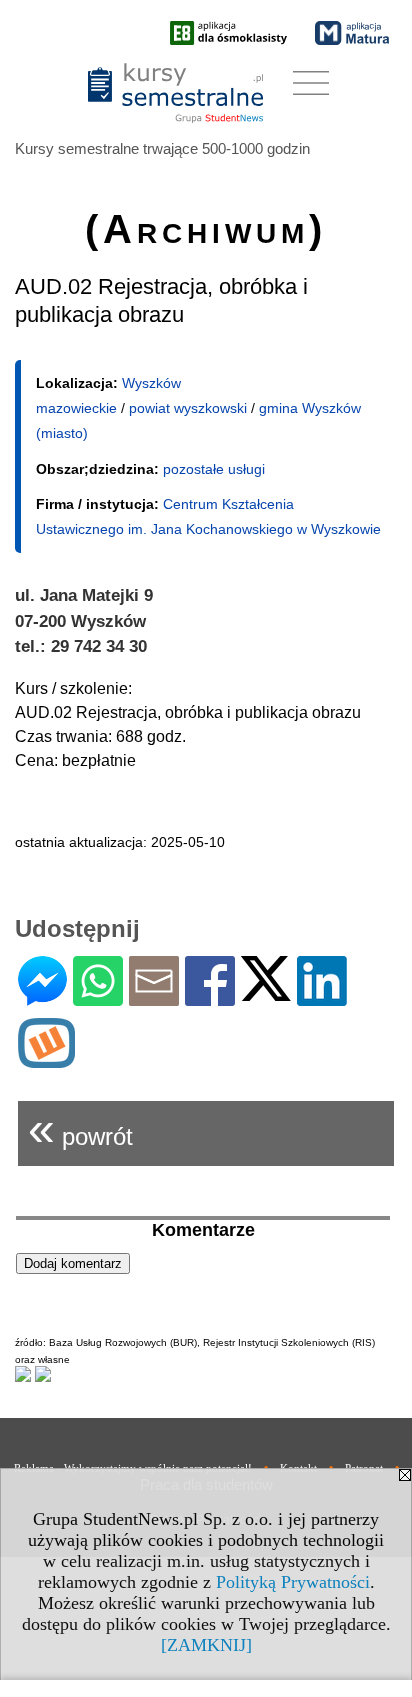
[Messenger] (42, 997)
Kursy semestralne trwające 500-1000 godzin (162, 148)
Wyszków (151, 383)
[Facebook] (210, 997)
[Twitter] (266, 992)
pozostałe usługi (214, 469)
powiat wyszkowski (188, 408)
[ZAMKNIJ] (206, 1645)
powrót (80, 1128)
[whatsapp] (98, 997)
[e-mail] (154, 997)
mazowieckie (76, 408)
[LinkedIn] (322, 997)
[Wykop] (46, 1059)
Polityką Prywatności (293, 1582)
